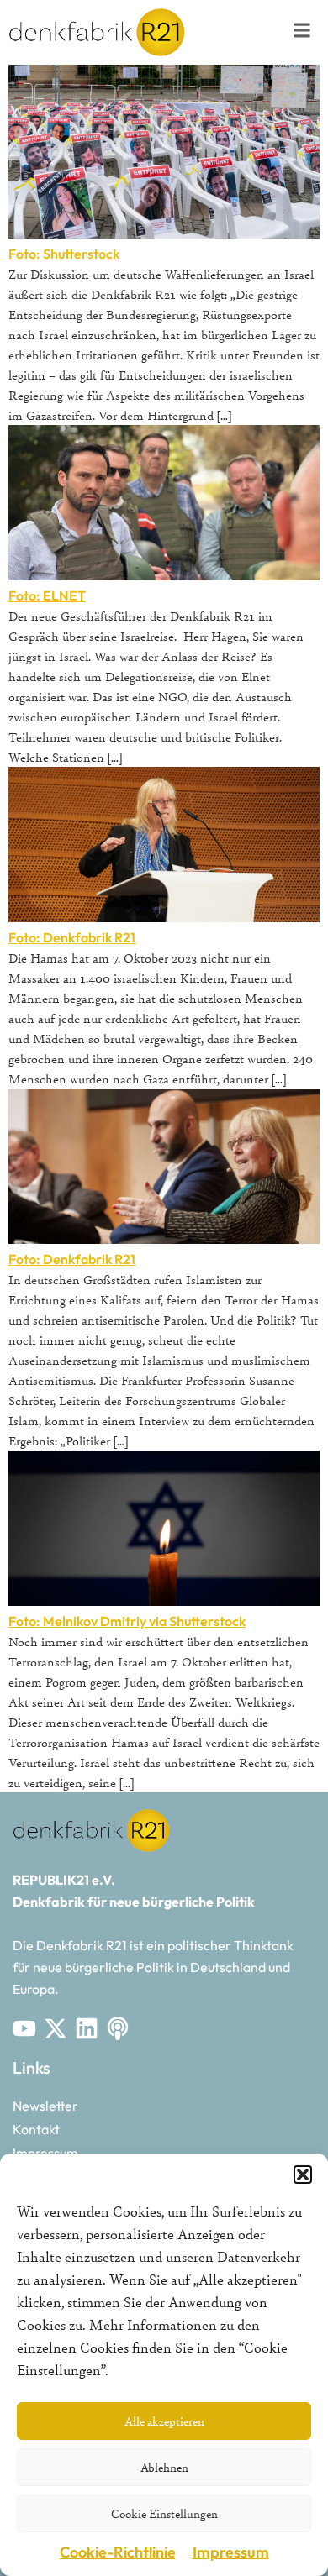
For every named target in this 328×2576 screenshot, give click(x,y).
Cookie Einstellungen (164, 2513)
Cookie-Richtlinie (118, 2552)
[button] (303, 2175)
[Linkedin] (87, 2028)
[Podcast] (118, 2028)
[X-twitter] (56, 2028)
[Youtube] (24, 2028)
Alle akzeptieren (164, 2421)
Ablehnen (164, 2467)
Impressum (231, 2552)
